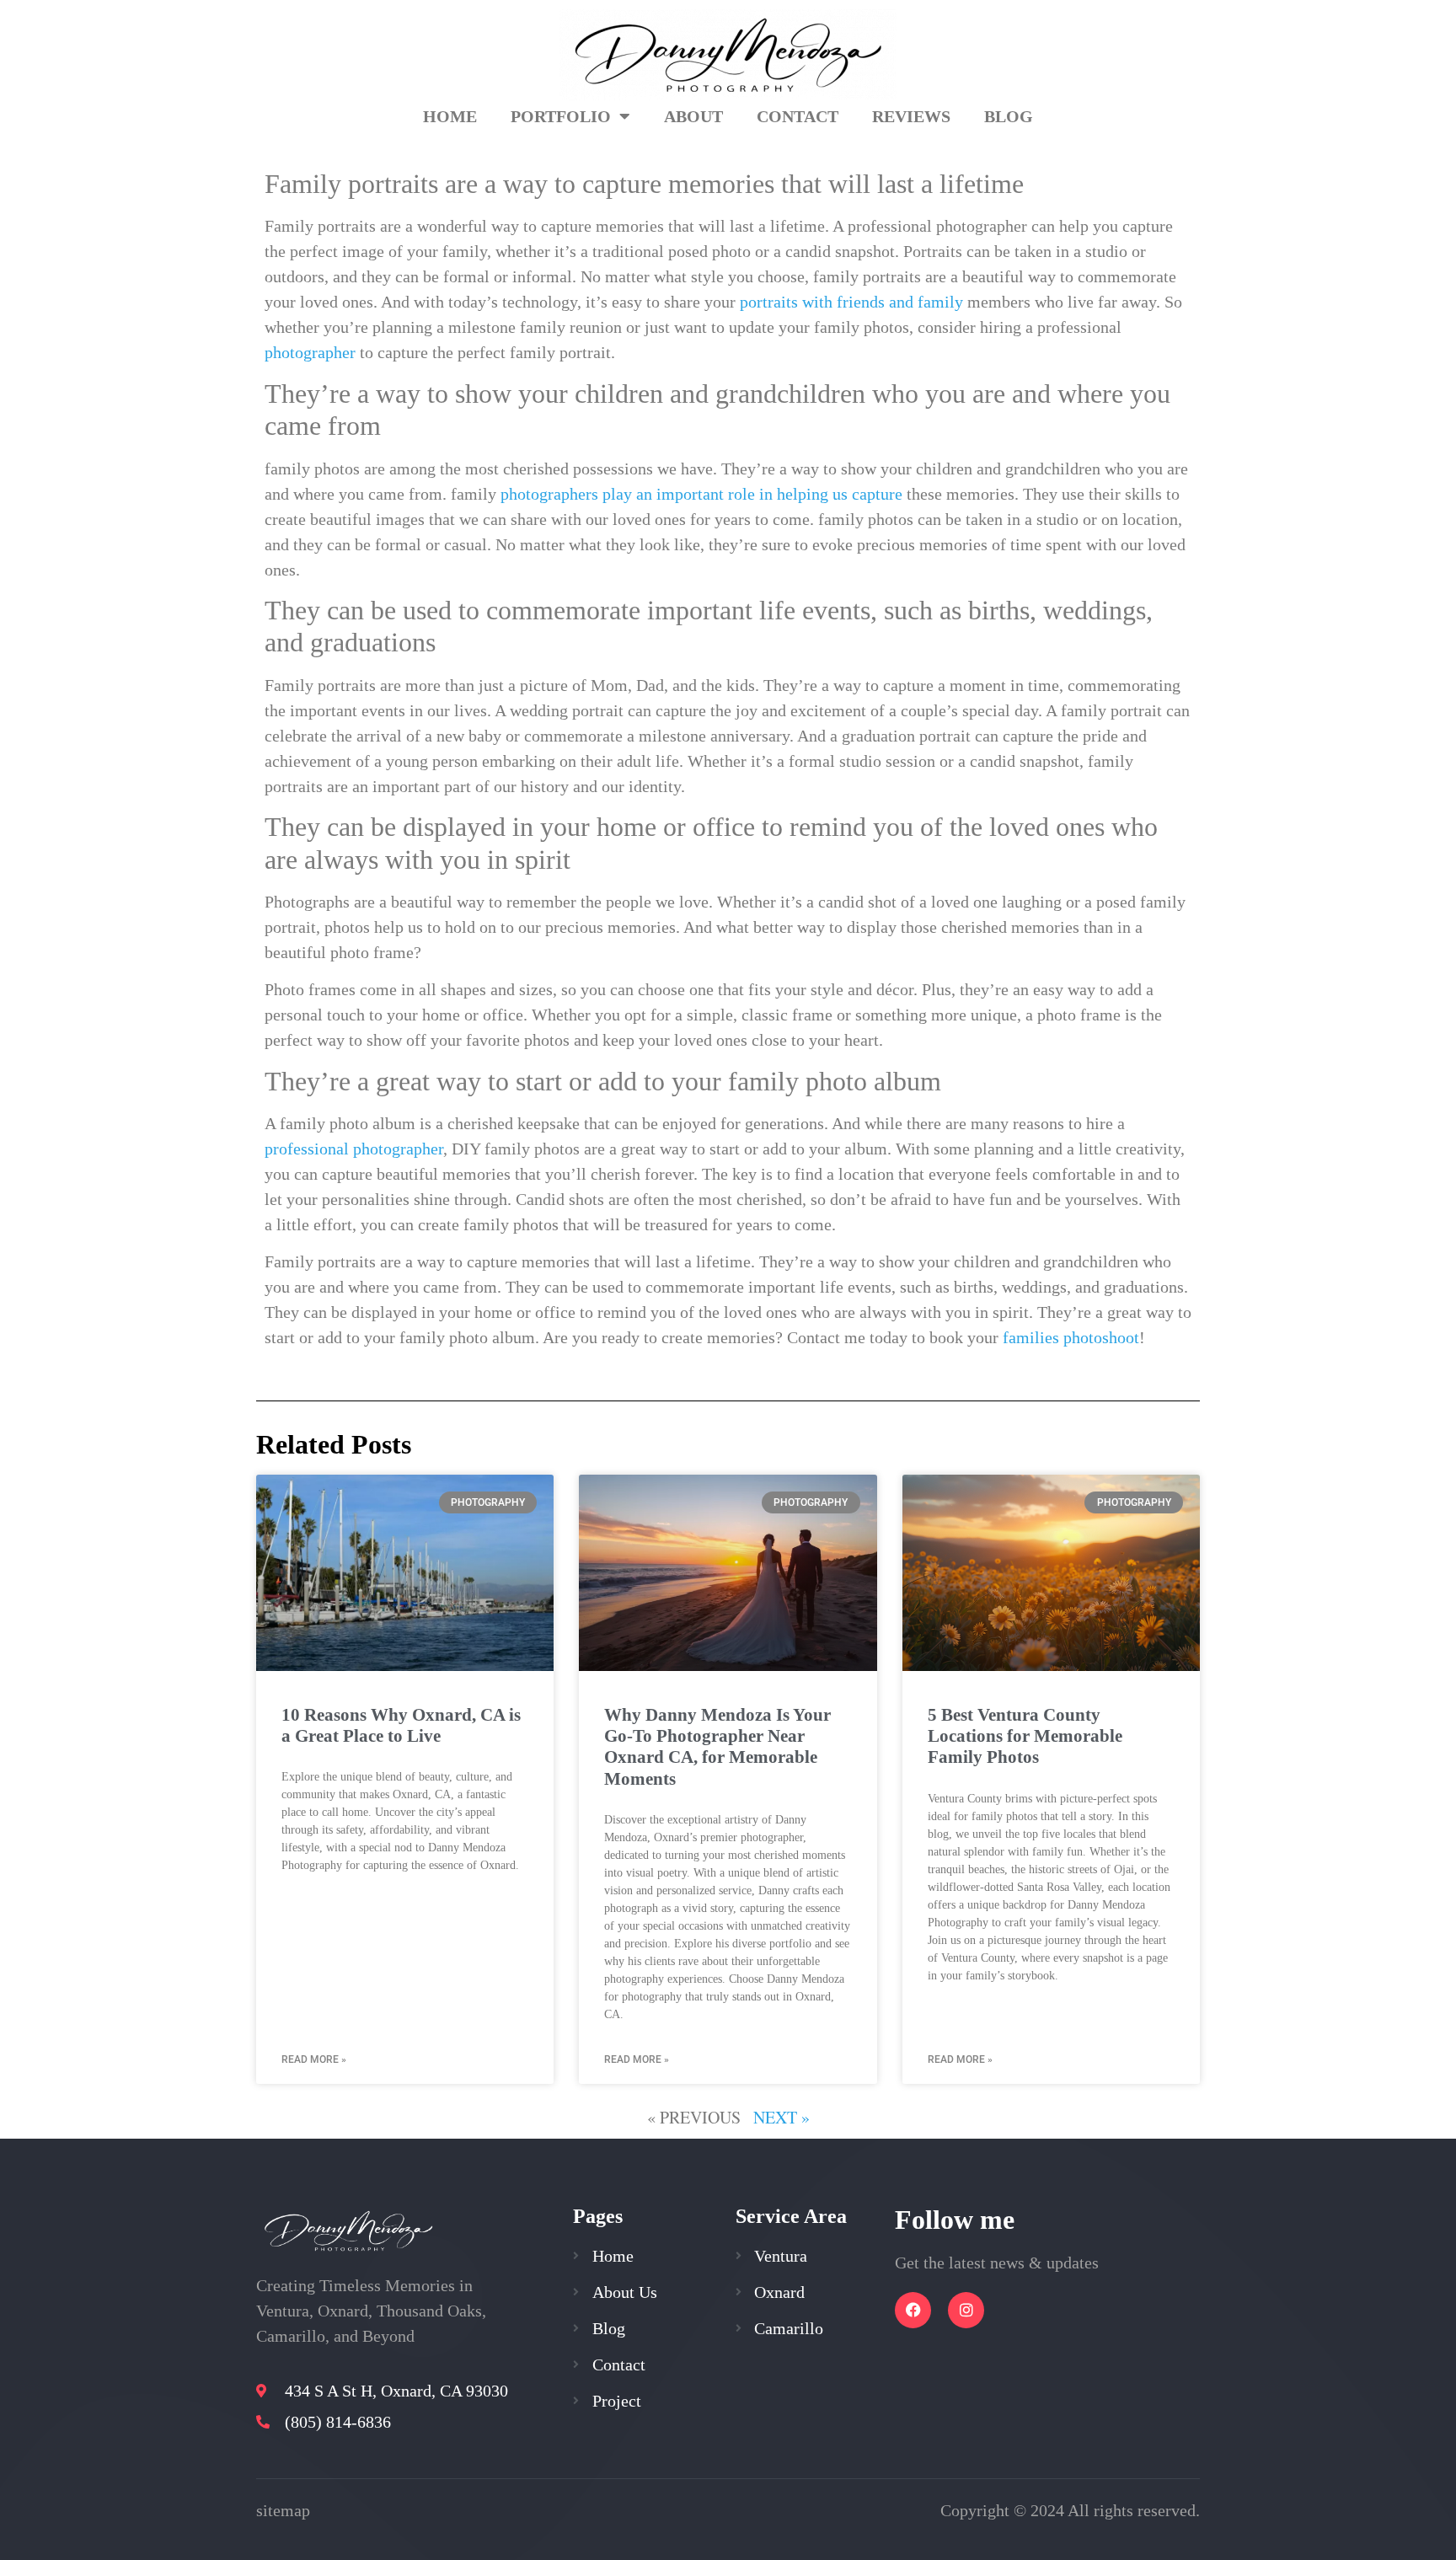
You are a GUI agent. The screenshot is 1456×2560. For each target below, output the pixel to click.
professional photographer (354, 1149)
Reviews (911, 116)
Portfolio (561, 116)
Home (450, 116)
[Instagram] (966, 2310)
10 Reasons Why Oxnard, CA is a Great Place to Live (401, 1725)
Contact (798, 116)
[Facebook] (913, 2310)
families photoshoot (1071, 1337)
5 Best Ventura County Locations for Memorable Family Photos (1025, 1736)
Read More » (314, 2059)
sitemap (283, 2510)
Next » (782, 2117)
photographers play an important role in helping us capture (701, 494)
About (693, 116)
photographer (310, 352)
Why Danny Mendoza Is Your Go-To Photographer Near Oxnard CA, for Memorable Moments (717, 1747)
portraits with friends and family (851, 302)
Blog (1009, 116)
